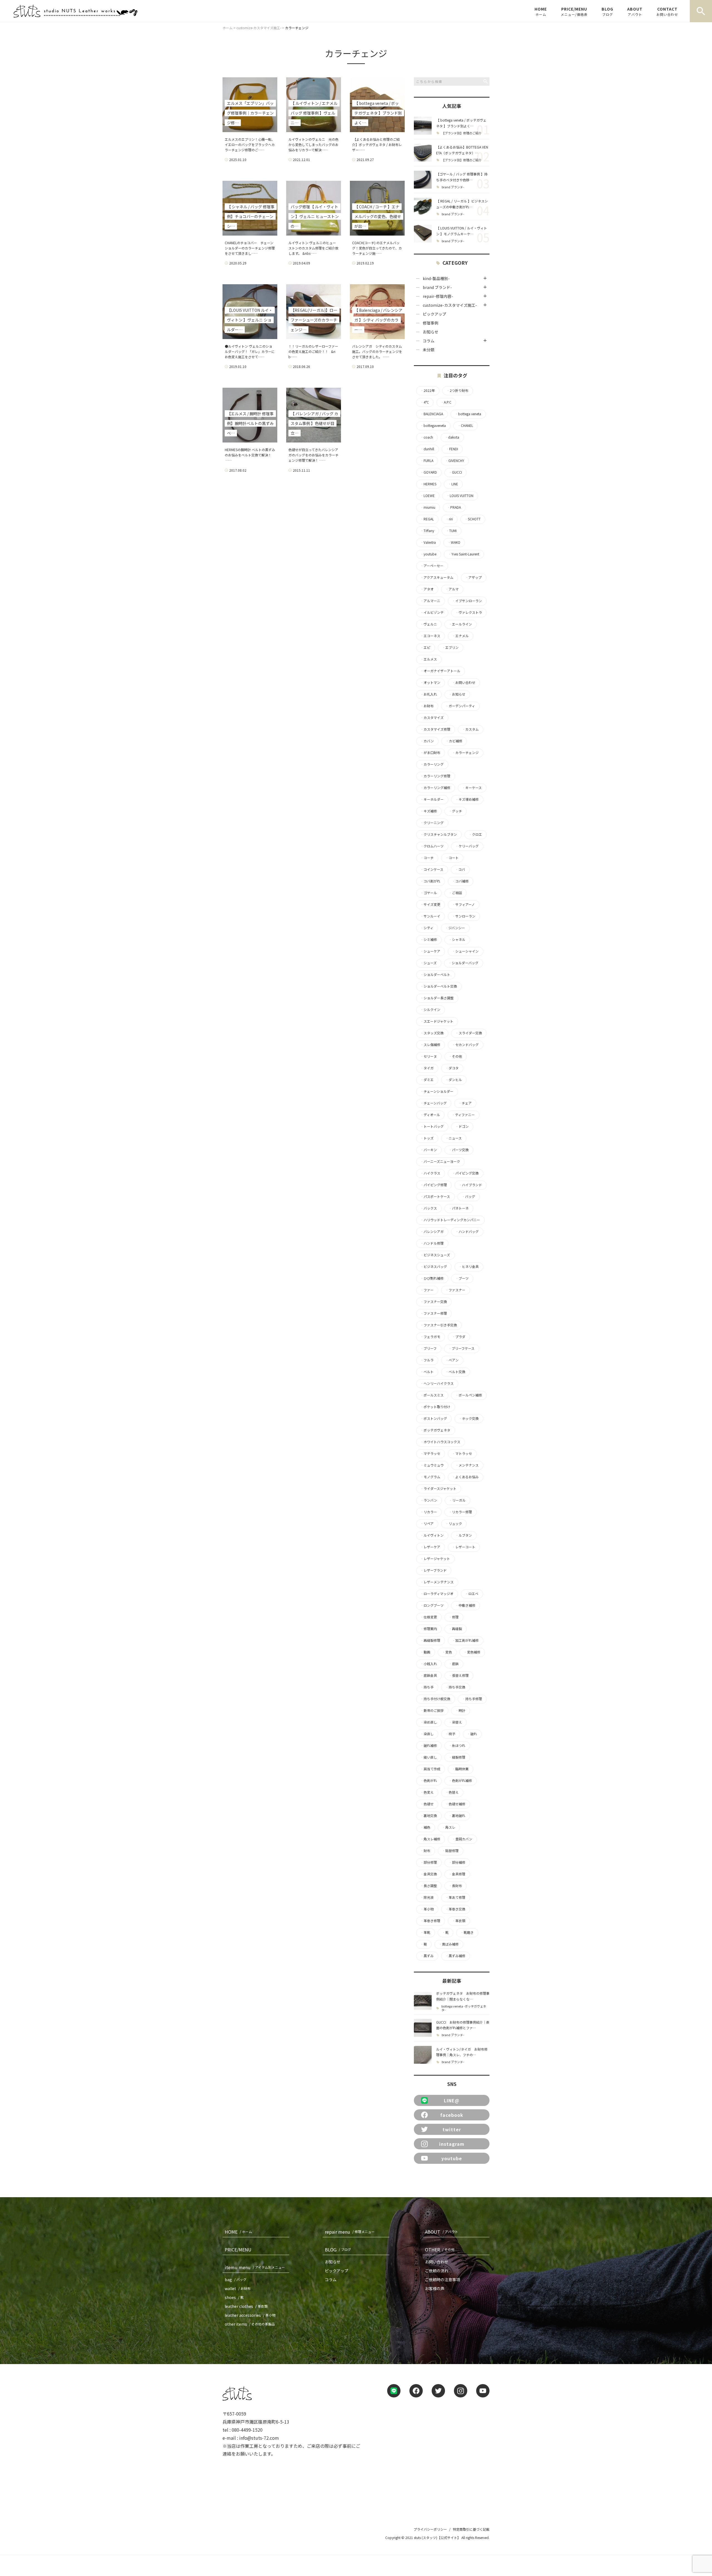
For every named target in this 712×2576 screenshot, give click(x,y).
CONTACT (667, 11)
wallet (238, 2288)
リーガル (457, 1500)
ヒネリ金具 (469, 1267)
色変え (427, 1792)
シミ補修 (429, 940)
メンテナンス (467, 1465)
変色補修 (472, 1652)
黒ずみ (427, 1956)
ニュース (453, 1138)
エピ (425, 647)
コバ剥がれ (430, 881)
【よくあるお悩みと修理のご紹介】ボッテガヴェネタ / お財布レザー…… (377, 144)
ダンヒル (454, 1080)
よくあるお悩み (465, 1477)
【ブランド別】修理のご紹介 (462, 133)
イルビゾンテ (432, 612)
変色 (447, 1652)
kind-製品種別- (436, 278)
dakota (452, 437)
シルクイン (430, 1010)
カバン (427, 741)
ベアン (452, 1360)
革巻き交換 (455, 1909)
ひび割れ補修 (432, 1278)
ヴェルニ (429, 624)
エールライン (460, 624)
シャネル (457, 940)
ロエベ (472, 1594)
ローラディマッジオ (437, 1594)
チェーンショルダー (437, 1091)
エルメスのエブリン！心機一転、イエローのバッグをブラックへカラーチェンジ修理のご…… (250, 144)
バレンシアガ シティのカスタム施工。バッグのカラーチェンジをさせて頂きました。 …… (377, 351)
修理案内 (429, 1629)
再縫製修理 (430, 1640)
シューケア (430, 951)
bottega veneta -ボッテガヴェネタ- (464, 2008)
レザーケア (430, 1547)
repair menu (350, 2232)
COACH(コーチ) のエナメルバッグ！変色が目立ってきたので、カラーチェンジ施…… (377, 248)
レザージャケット (435, 1559)
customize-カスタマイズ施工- (450, 305)
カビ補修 (454, 741)
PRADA (454, 507)
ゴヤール (429, 893)
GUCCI (455, 472)
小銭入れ (429, 1664)
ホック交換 (469, 1418)
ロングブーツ (432, 1605)
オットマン (430, 683)
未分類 (429, 350)
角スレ (449, 1827)
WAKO (454, 542)
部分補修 (457, 1862)
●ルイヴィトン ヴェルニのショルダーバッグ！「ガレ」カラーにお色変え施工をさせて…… (250, 351)
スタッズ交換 (432, 1033)
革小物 (427, 1909)
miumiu (428, 507)
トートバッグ (432, 1126)
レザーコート (464, 1547)
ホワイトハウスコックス (440, 1442)
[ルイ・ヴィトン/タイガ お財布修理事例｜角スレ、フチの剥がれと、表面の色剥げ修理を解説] (423, 2055)
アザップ (473, 577)
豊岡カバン (462, 1839)
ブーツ (462, 1278)
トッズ (427, 1138)
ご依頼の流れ (437, 2271)
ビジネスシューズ (435, 1255)
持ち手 (427, 1687)
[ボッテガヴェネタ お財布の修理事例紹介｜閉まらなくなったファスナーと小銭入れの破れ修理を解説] (423, 2001)
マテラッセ (430, 1453)
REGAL (427, 519)
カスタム (470, 729)
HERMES (428, 484)
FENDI (452, 449)
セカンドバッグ (465, 1045)
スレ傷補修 (430, 1045)
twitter (452, 2129)
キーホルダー (432, 799)
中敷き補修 (465, 1605)
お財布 (427, 706)
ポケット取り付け (435, 1407)
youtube (428, 554)
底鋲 (454, 1664)
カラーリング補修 (435, 788)
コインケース (432, 869)
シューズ (428, 963)
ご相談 (455, 893)
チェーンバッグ (433, 1103)
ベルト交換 (455, 1372)
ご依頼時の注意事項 (442, 2280)
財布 (425, 1851)
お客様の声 (435, 2288)
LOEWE (427, 496)
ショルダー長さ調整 (437, 998)
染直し (427, 1734)
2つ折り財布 (457, 390)
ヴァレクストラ (469, 612)
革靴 (425, 1932)
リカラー (429, 1512)
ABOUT (635, 11)
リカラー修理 (460, 1512)
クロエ (475, 834)
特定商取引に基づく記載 (471, 2529)
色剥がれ (429, 1781)
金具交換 (429, 1874)
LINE (453, 484)
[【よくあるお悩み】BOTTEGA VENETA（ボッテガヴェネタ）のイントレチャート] (423, 153)
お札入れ (429, 694)
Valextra (428, 542)
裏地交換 (429, 1816)
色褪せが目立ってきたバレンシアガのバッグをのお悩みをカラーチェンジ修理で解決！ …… (313, 455)
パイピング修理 (434, 1185)
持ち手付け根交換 (435, 1699)
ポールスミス (432, 1395)
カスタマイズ (432, 718)
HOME (541, 11)
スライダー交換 (469, 1033)
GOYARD (429, 472)
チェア (465, 1103)
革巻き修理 (430, 1921)
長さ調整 (429, 1886)
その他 (455, 1056)
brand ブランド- (453, 187)
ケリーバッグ (467, 846)
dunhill (427, 449)
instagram (452, 2144)
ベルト (427, 1372)
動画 (425, 1652)
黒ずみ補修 (455, 1956)
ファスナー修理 (434, 1313)
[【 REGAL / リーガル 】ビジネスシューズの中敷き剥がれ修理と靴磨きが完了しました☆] (423, 207)
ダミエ (427, 1080)
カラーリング (432, 764)
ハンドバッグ (467, 1232)
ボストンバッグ (434, 1418)
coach (427, 437)
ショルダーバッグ (463, 963)
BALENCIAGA (432, 414)
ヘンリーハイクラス (437, 1383)
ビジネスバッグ (434, 1267)
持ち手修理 (472, 1699)
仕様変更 (429, 1617)
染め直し (429, 1722)
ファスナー (455, 1290)
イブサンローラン (467, 601)
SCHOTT (473, 519)
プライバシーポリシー (430, 2529)
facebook (452, 2115)
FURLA (427, 461)
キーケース (472, 788)
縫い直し (429, 1757)
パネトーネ (459, 1208)
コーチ (427, 858)
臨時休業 (460, 1769)
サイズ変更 (430, 904)
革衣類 (459, 1921)
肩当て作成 (430, 1769)
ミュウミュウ (432, 1465)
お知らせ (431, 332)
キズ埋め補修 (467, 799)
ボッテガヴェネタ (435, 1430)
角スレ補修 (430, 1839)
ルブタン (464, 1535)
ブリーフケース (461, 1348)
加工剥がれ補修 (465, 1640)
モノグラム (430, 1477)
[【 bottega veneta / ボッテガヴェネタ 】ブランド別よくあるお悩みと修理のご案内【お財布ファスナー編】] (423, 126)
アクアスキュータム (437, 577)
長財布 (455, 1886)
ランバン (429, 1500)
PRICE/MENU (574, 11)
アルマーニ (430, 601)
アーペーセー (432, 566)
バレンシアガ (432, 1232)
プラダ (459, 1337)
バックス (429, 1208)
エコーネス (430, 636)
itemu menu (255, 2267)
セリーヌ (429, 1056)
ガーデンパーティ (460, 706)
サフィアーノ (463, 904)
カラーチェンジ (465, 753)
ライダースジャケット (438, 1489)
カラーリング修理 (435, 776)
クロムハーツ (432, 846)
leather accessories (250, 2315)
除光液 (427, 1897)
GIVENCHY (455, 461)
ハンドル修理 (432, 1243)
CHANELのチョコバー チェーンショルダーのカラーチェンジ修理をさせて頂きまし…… (250, 248)
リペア (427, 1524)
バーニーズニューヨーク (440, 1161)
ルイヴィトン (432, 1535)
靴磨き (467, 1932)
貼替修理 (450, 1851)
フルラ (427, 1360)
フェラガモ (430, 1337)
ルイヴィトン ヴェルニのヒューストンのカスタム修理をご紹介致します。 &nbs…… (313, 248)
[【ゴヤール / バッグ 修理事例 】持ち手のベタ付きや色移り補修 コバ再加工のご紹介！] (423, 180)
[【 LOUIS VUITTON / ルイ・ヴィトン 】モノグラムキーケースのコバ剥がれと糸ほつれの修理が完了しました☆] (423, 234)
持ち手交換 (455, 1687)
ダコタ (452, 1068)
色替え (452, 1792)
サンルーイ (430, 916)
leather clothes (246, 2306)
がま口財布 (430, 753)
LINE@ (452, 2100)
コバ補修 (460, 881)
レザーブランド (433, 1570)
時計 (460, 1710)
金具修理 (457, 1874)
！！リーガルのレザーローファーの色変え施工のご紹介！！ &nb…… (313, 351)
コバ (460, 869)
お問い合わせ (464, 683)
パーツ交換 (459, 1150)
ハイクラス (430, 1173)
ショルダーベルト (435, 975)
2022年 (427, 390)
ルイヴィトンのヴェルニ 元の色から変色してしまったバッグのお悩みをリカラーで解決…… (313, 144)
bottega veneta (468, 414)
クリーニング (432, 823)
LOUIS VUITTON (460, 496)
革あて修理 (455, 1897)
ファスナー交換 (434, 1302)
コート (452, 858)
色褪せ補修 (455, 1804)
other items (250, 2324)
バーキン (429, 1150)
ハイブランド (470, 1185)
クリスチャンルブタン (439, 834)
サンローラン (464, 916)
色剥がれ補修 (460, 1781)
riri (449, 519)
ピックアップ (434, 314)
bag (236, 2280)
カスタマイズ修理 (435, 729)
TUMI (451, 531)
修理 (454, 1617)
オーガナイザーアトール (440, 671)
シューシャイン (465, 951)
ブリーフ (428, 1348)
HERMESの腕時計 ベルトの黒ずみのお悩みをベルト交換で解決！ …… (250, 455)
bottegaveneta (433, 426)
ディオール (430, 1115)
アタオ (427, 589)
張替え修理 (459, 1675)
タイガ (427, 1068)
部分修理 (429, 1862)
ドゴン (462, 1126)
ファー (427, 1290)
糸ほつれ (457, 1746)
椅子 (450, 1734)
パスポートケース (435, 1196)
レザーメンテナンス (437, 1582)
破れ (472, 1734)
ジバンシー (455, 928)
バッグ (468, 1196)
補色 (425, 1827)
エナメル (460, 636)
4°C (425, 402)
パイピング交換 (465, 1173)
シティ (427, 928)
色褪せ (427, 1804)
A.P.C (446, 402)
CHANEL (465, 426)
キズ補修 (429, 811)
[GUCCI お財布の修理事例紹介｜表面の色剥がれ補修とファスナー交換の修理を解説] (423, 2028)
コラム (429, 341)
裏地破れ (457, 1816)
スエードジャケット (437, 1021)
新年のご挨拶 (432, 1710)
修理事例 (431, 323)
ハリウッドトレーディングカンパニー (450, 1220)
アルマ (452, 589)
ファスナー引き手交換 (439, 1325)
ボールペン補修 (469, 1395)
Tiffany (427, 531)
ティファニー (463, 1115)
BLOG (607, 11)
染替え (455, 1722)
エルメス (429, 659)
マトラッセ (462, 1453)
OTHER (440, 2249)
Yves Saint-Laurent (464, 554)
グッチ (455, 811)
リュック (454, 1524)
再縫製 (455, 1629)
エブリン (450, 647)
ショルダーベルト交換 (439, 986)
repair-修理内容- (438, 296)
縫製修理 (457, 1757)
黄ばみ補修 (449, 1944)
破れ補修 (429, 1746)
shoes (234, 2297)
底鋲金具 (429, 1675)
